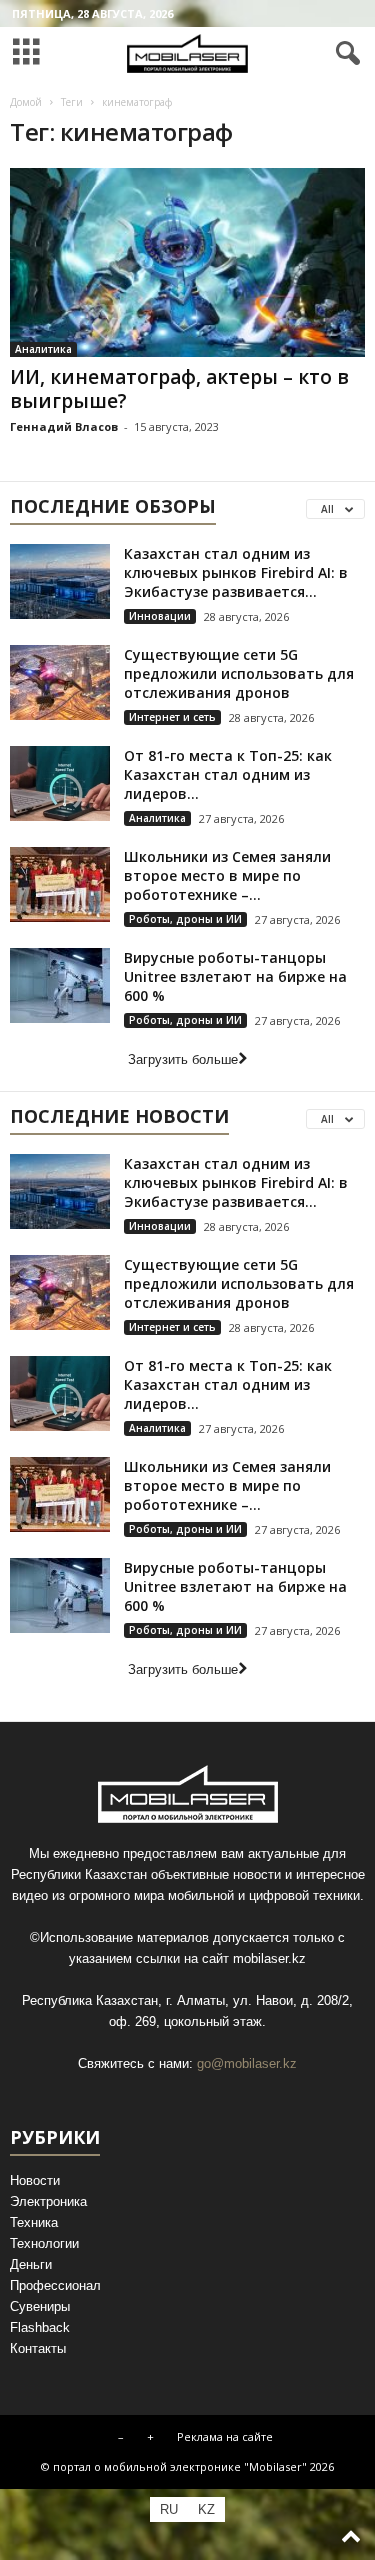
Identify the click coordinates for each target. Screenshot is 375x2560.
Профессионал (55, 2285)
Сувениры (40, 2306)
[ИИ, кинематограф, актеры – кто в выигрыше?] (187, 262)
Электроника (48, 2201)
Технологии (44, 2243)
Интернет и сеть (172, 717)
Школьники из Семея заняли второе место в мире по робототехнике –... (227, 875)
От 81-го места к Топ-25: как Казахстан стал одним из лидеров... (228, 774)
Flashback (40, 2327)
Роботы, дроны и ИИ (185, 919)
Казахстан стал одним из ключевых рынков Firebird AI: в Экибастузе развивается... (236, 572)
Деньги (31, 2264)
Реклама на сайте (225, 2436)
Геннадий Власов (64, 426)
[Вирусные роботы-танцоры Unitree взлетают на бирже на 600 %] (60, 985)
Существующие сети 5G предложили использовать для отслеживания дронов (239, 673)
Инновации (160, 616)
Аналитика (43, 349)
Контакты (38, 2348)
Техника (34, 2222)
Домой (26, 102)
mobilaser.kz (269, 1958)
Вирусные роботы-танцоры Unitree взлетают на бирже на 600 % (235, 976)
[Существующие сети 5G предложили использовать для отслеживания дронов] (60, 682)
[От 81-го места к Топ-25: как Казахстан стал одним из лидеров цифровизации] (60, 783)
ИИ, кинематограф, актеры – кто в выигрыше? (179, 389)
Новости (35, 2180)
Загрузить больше (183, 1059)
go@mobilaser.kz (247, 2063)
